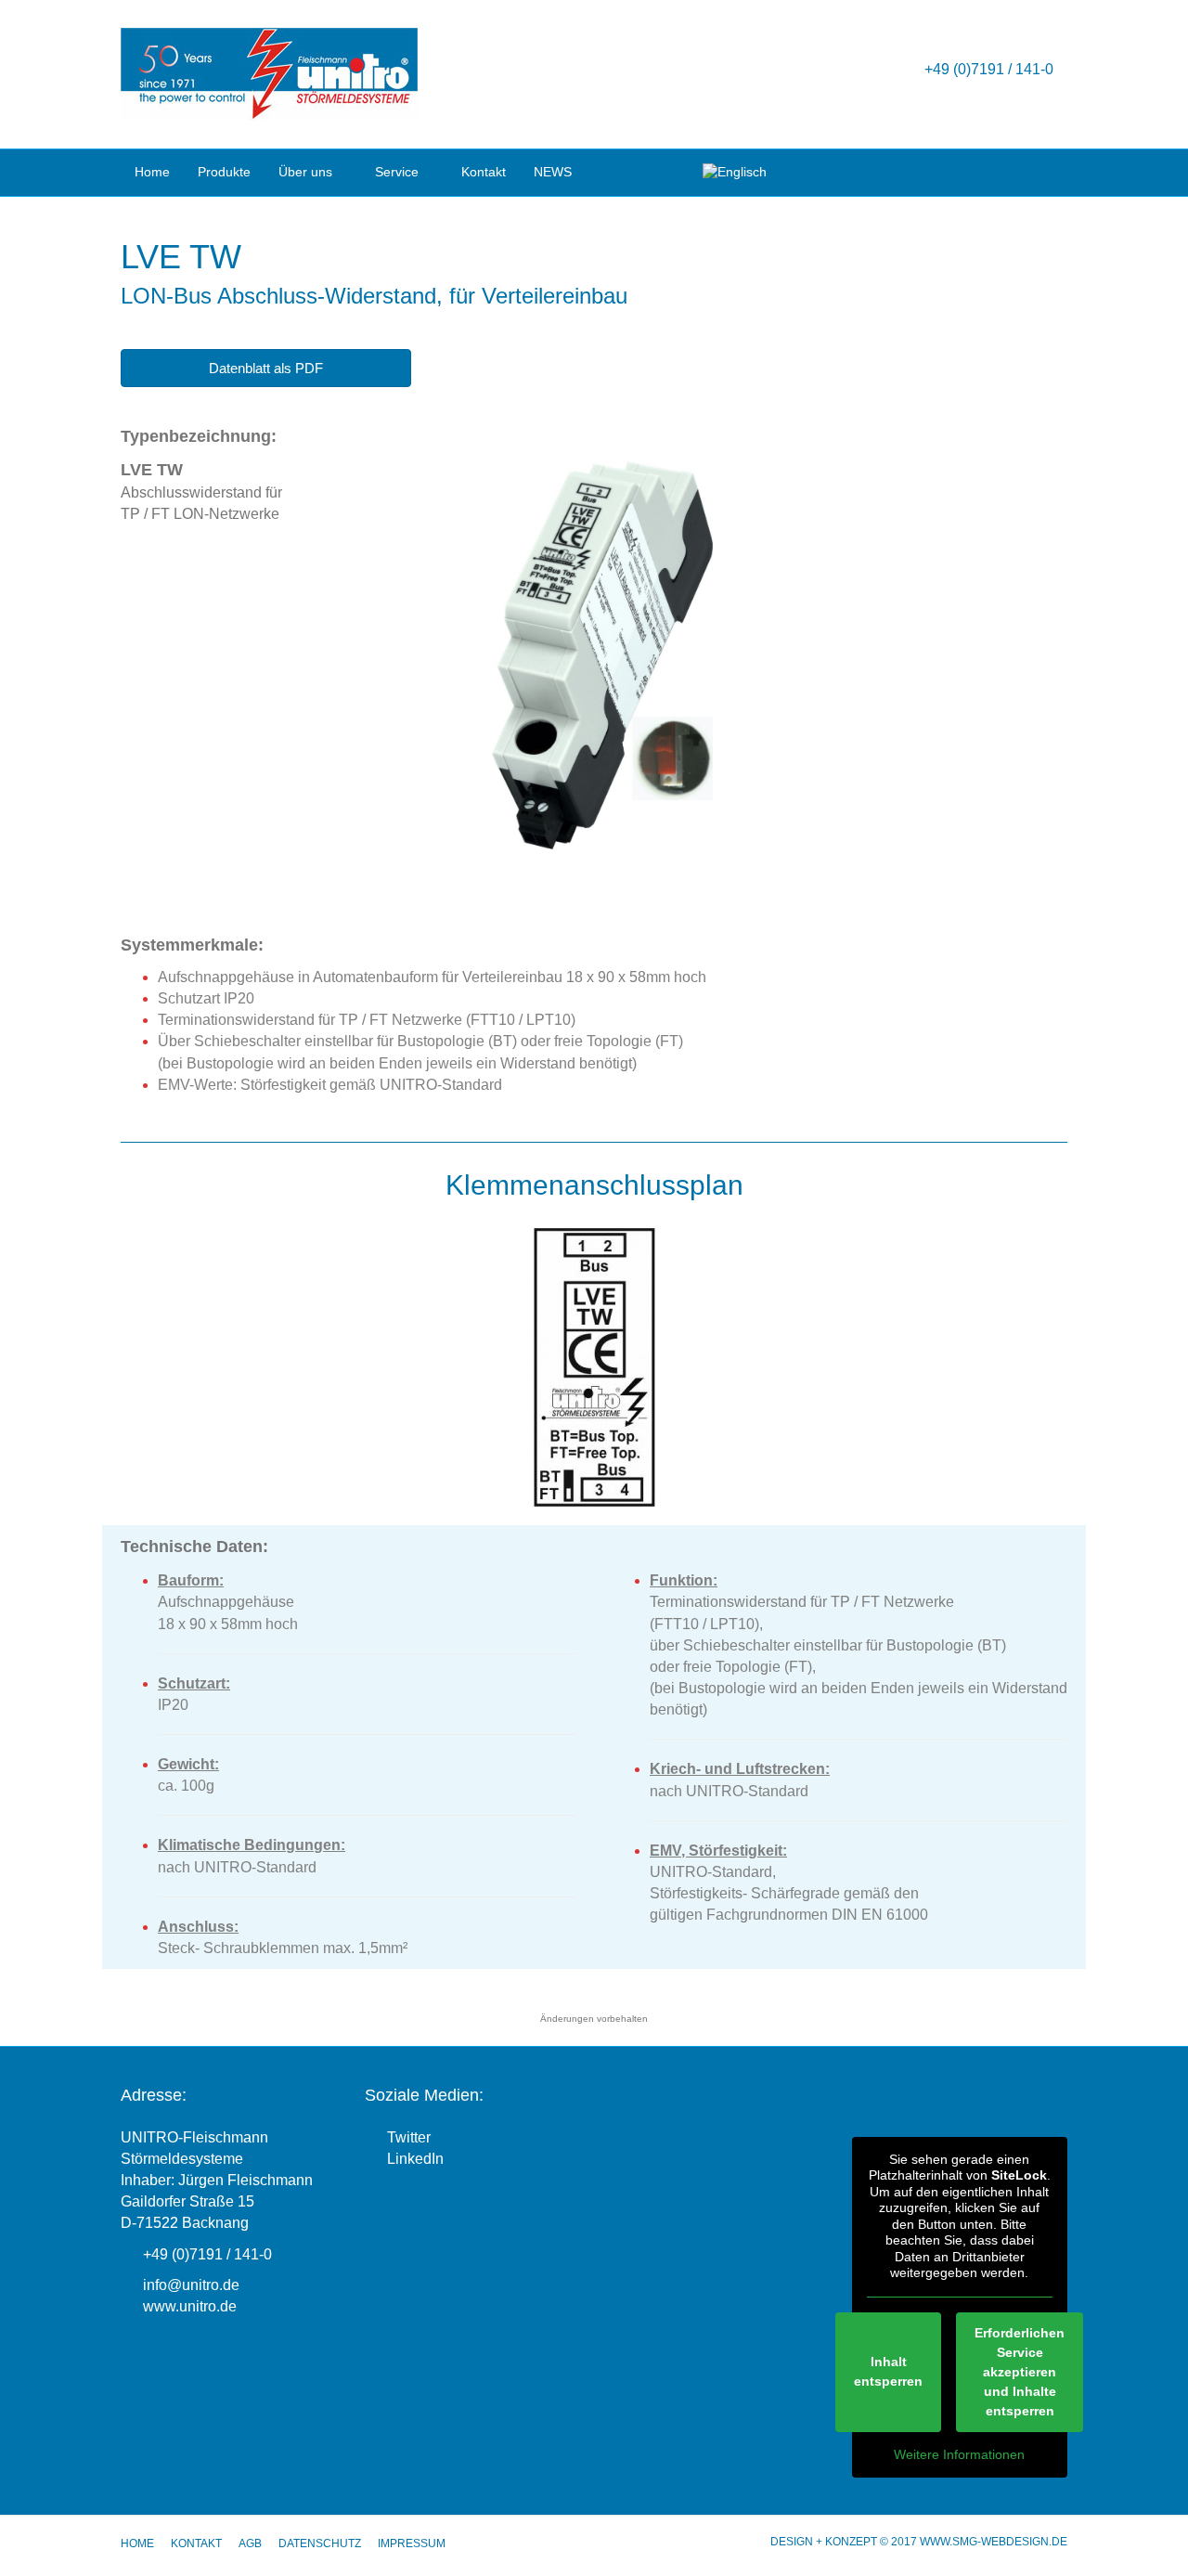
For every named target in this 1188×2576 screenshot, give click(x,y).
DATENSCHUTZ (320, 2544)
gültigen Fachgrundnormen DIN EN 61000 (789, 1915)
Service (397, 172)
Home (152, 172)
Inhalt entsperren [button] (888, 2371)
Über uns (305, 172)
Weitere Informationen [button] (959, 2454)
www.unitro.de (190, 2306)
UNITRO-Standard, (715, 1872)
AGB (250, 2544)
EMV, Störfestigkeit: (718, 1851)
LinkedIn (413, 2159)
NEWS (553, 172)
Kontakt (484, 172)
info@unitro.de (191, 2285)
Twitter (407, 2137)
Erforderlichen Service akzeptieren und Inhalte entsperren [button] (1020, 2372)
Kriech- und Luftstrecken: (740, 1769)
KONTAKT (196, 2544)
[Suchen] (1056, 171)
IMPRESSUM (412, 2544)
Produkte (224, 172)
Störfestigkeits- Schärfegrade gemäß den (784, 1893)
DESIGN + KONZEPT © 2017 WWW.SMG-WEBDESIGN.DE (919, 2542)
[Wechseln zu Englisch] (735, 173)
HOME (137, 2544)
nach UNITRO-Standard (729, 1791)
